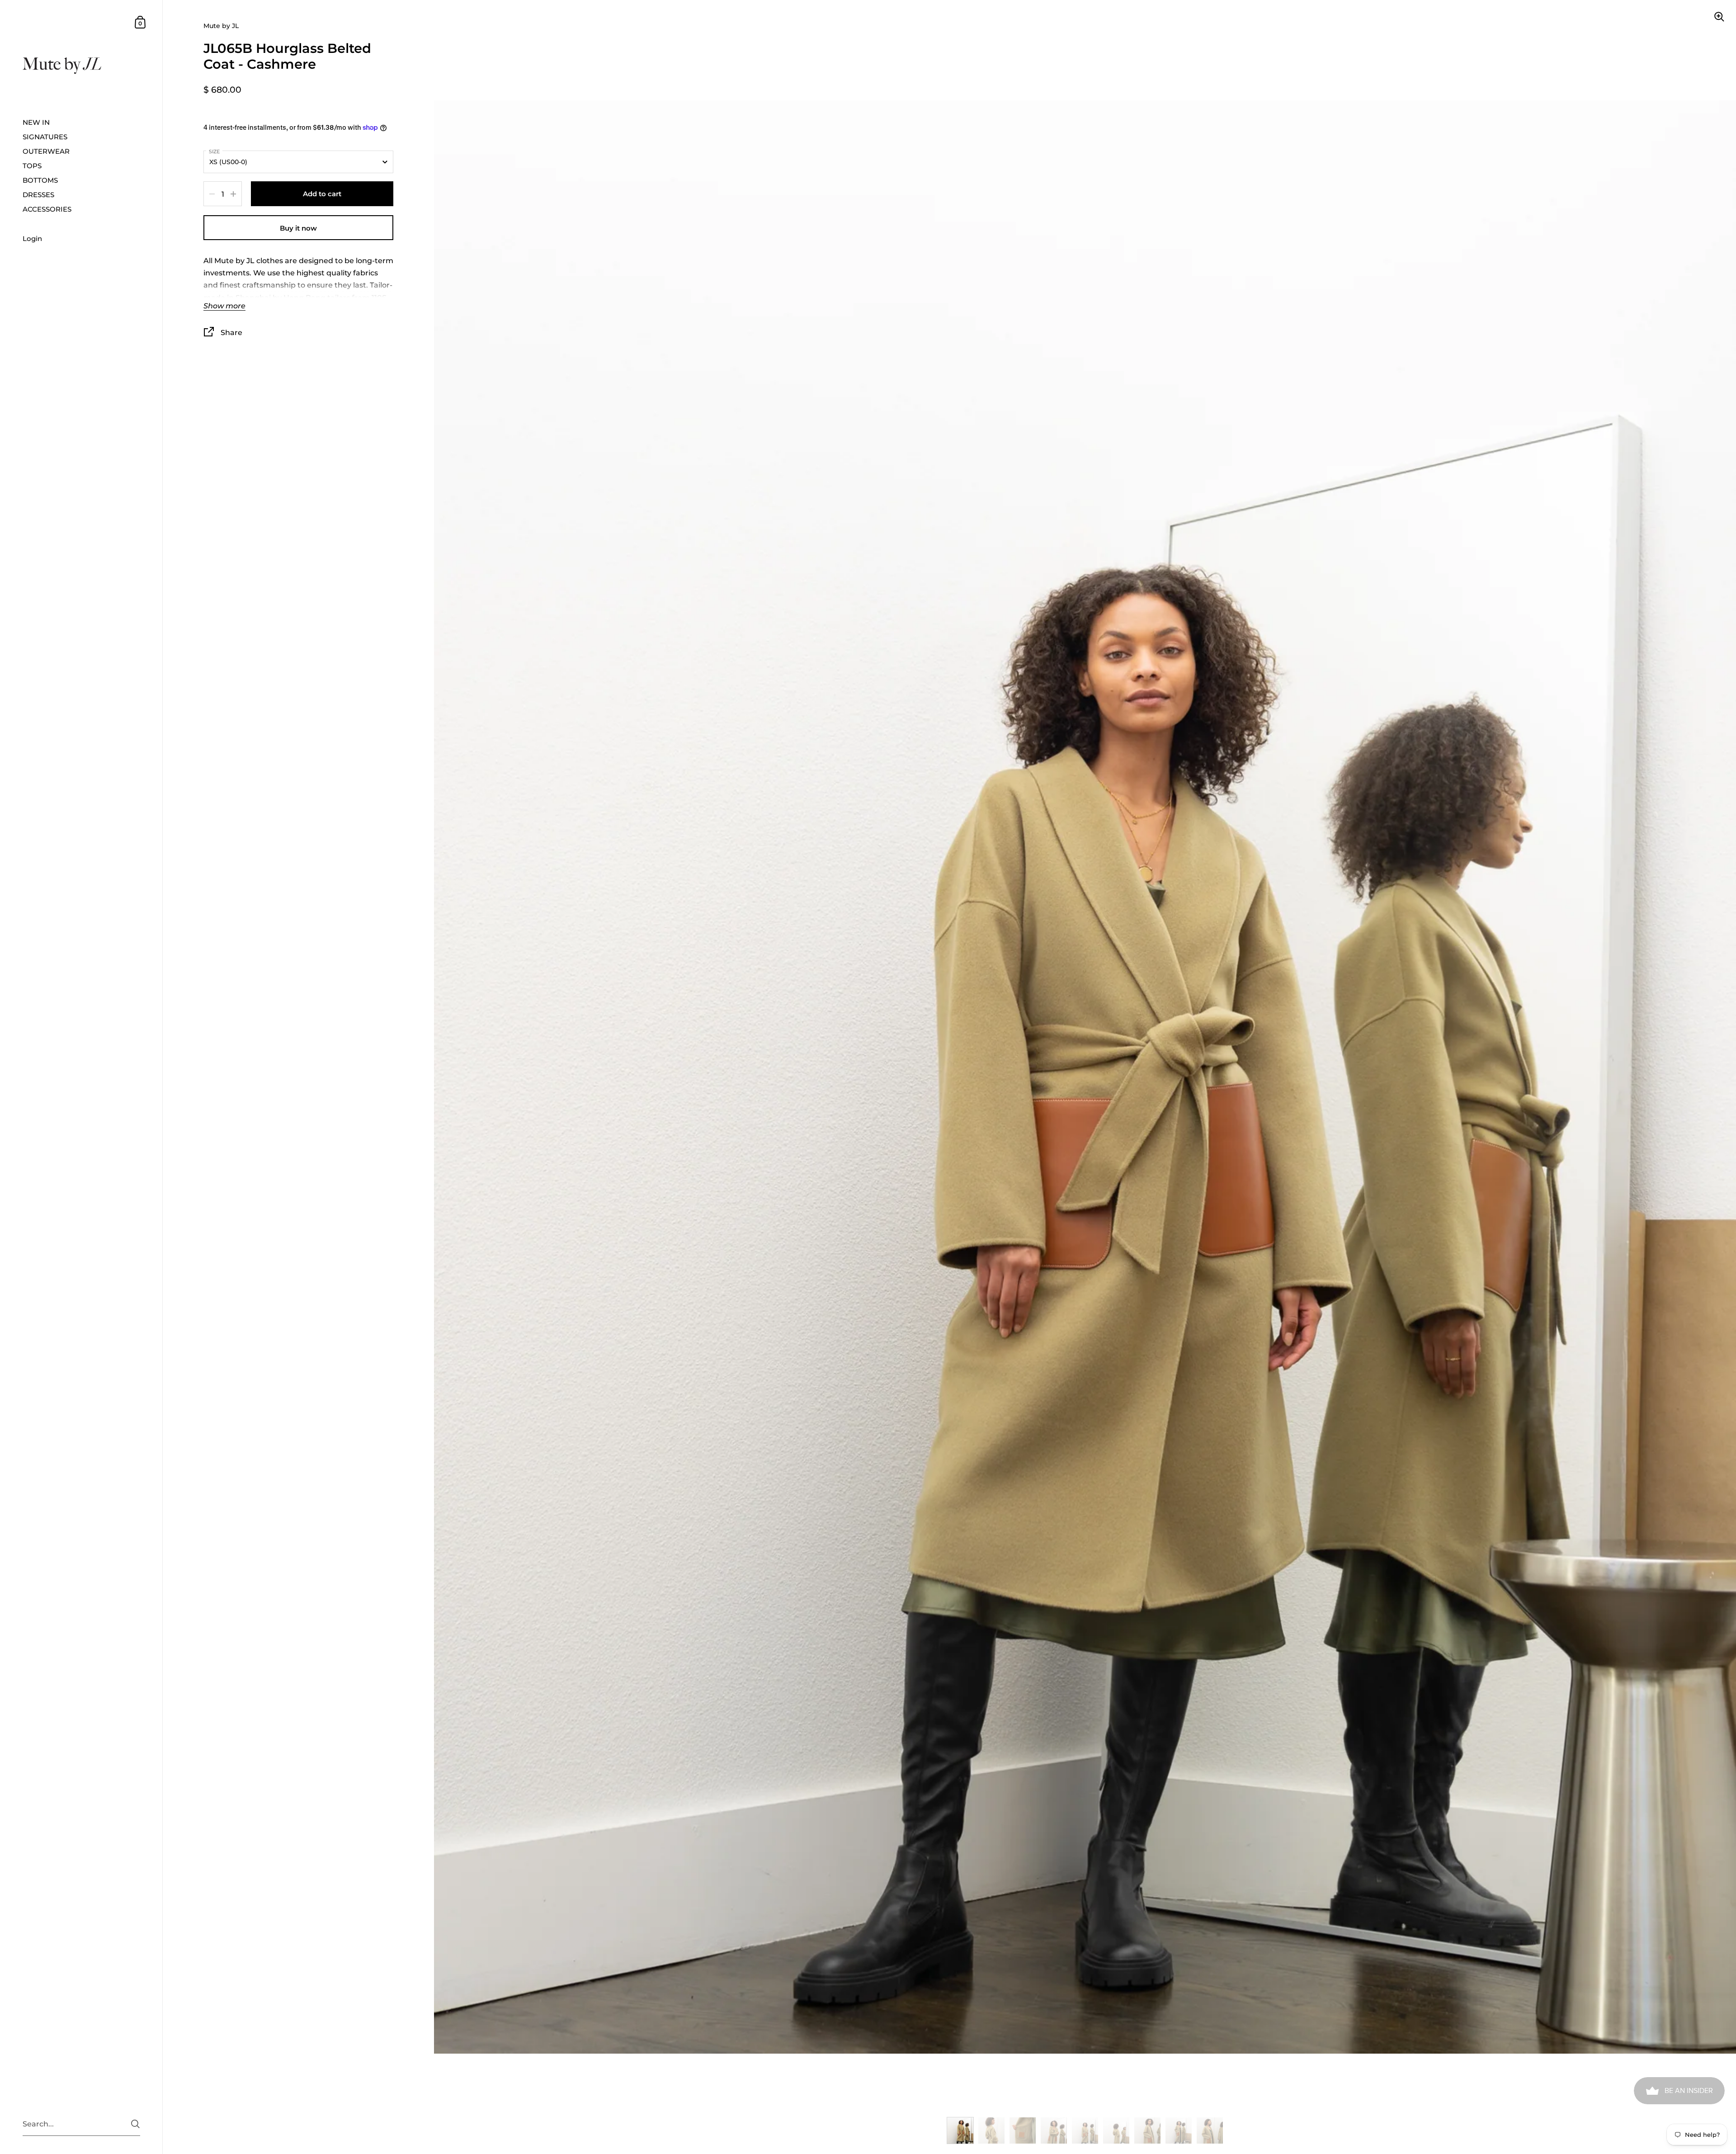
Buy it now (298, 228)
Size (214, 151)
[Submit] (135, 2124)
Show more (224, 306)
